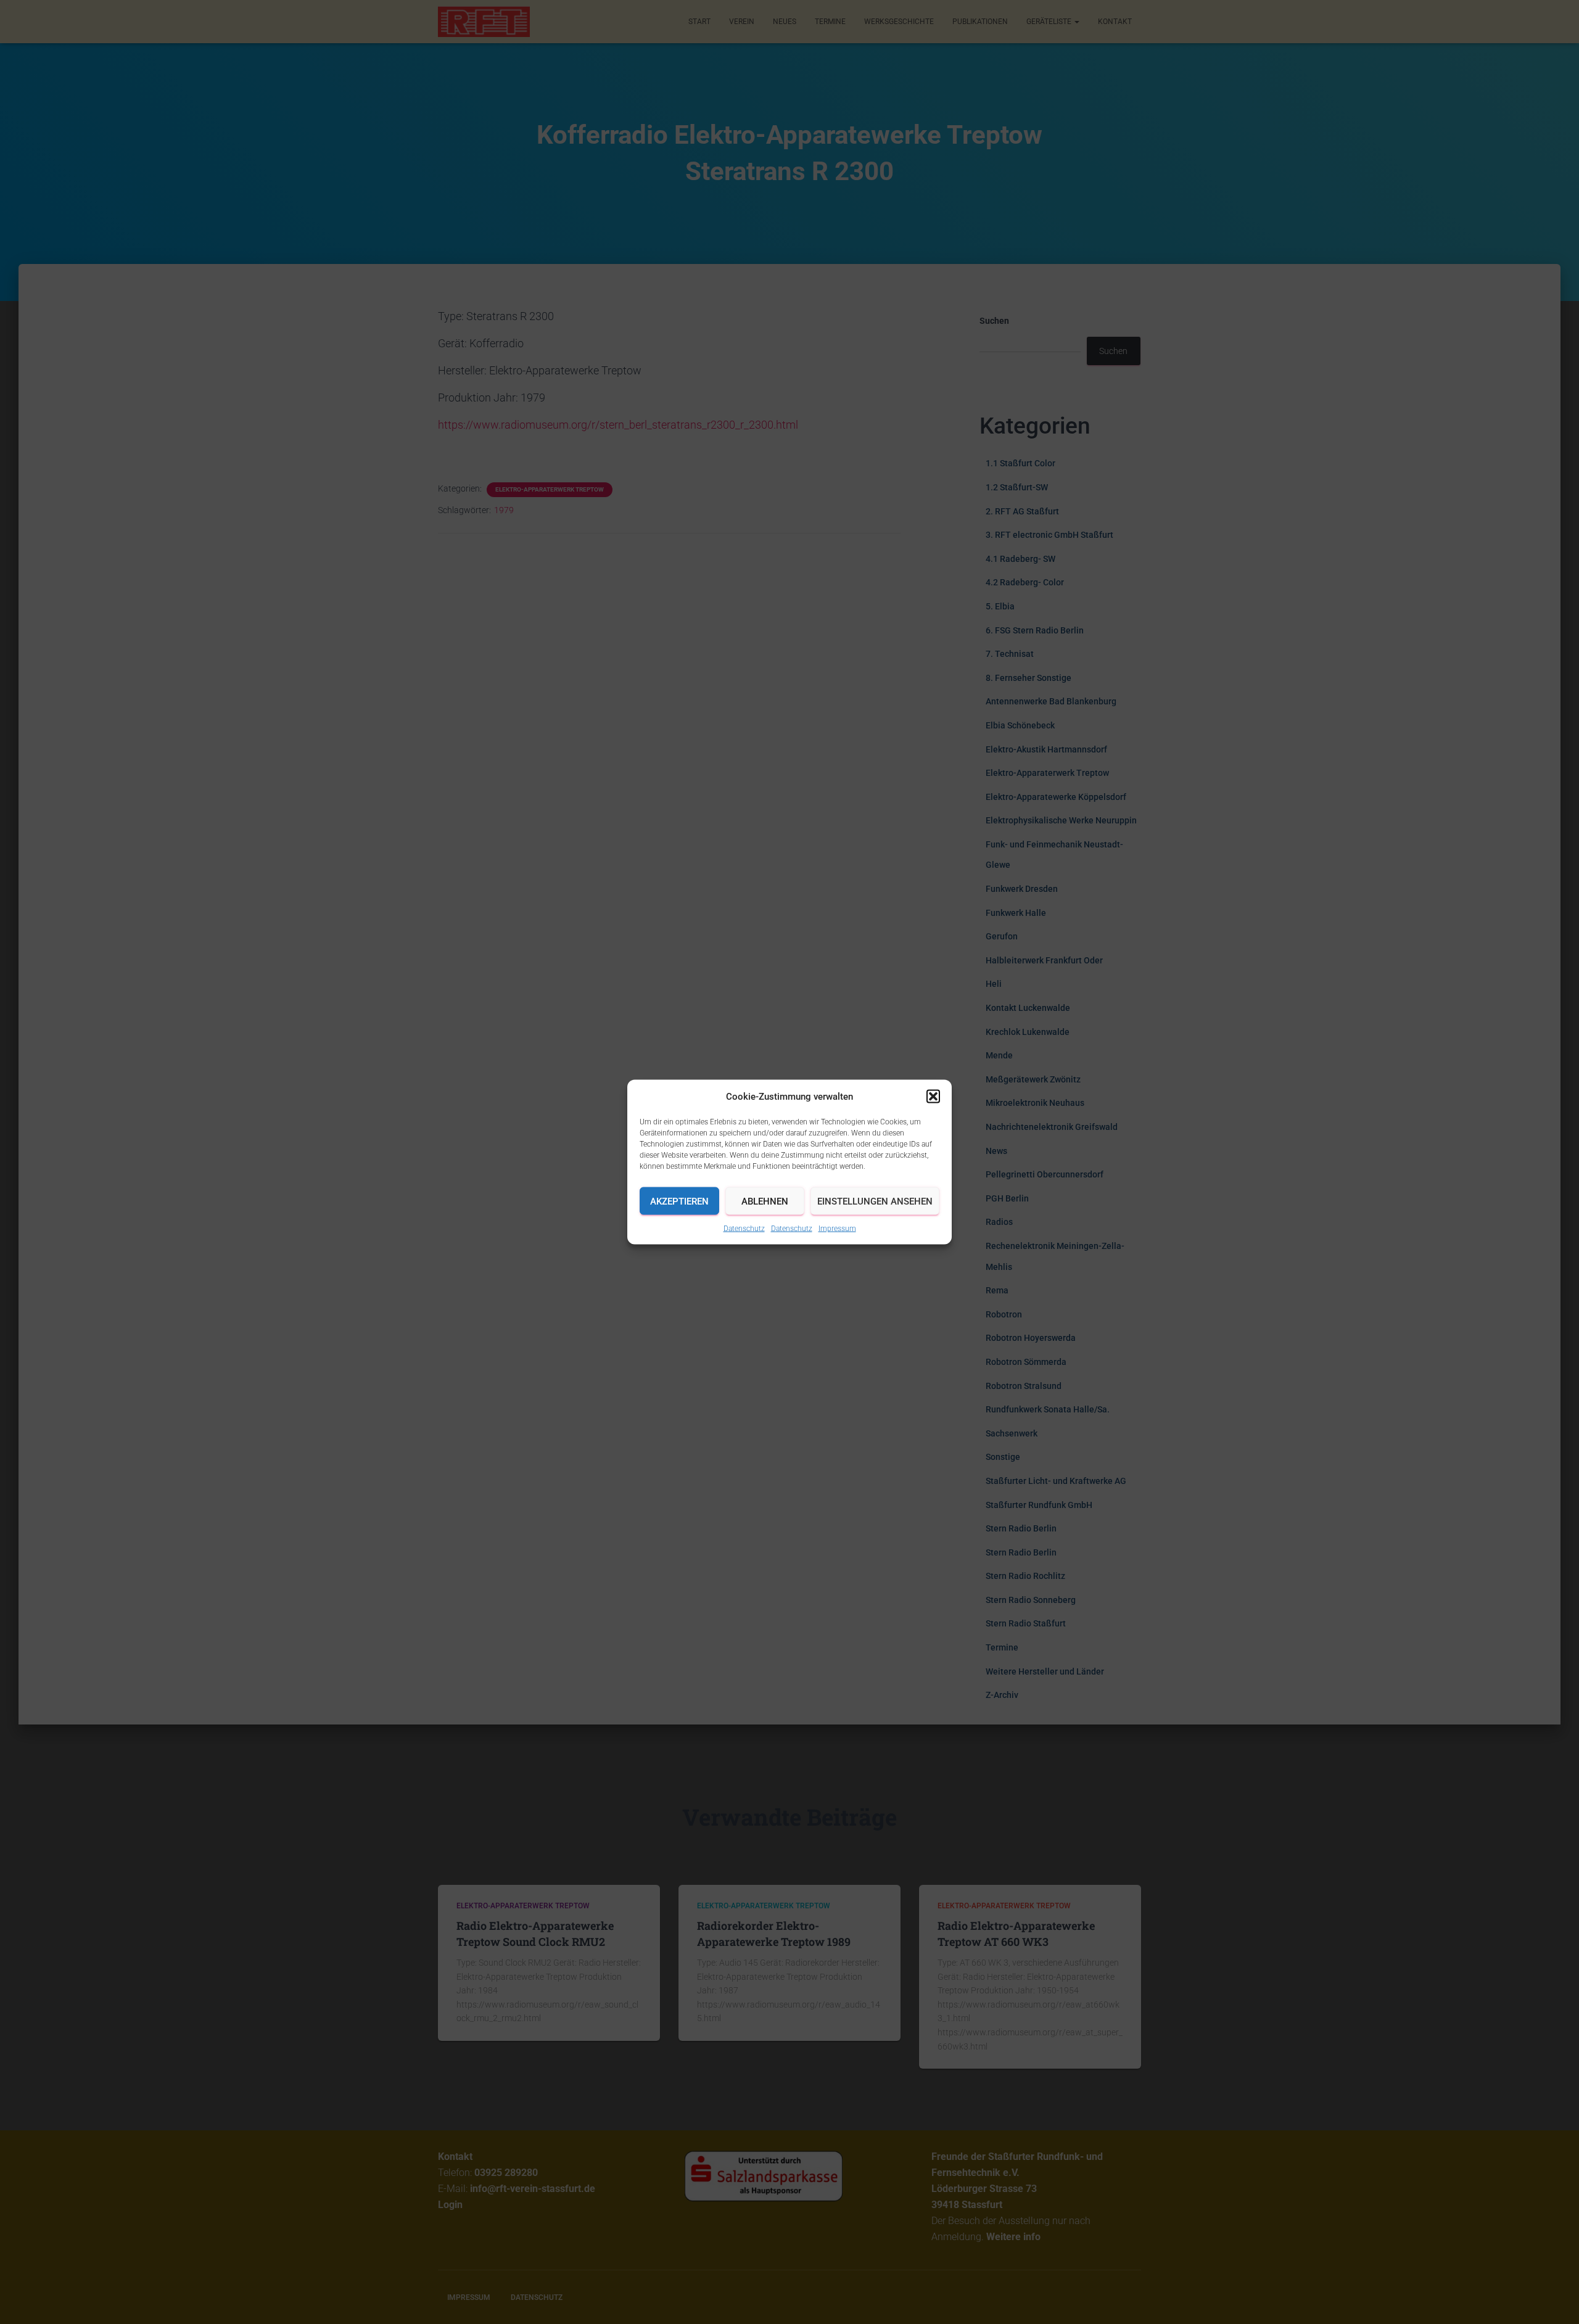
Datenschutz (744, 1229)
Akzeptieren (679, 1201)
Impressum (837, 1229)
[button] (933, 1097)
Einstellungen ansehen (875, 1201)
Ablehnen (765, 1201)
